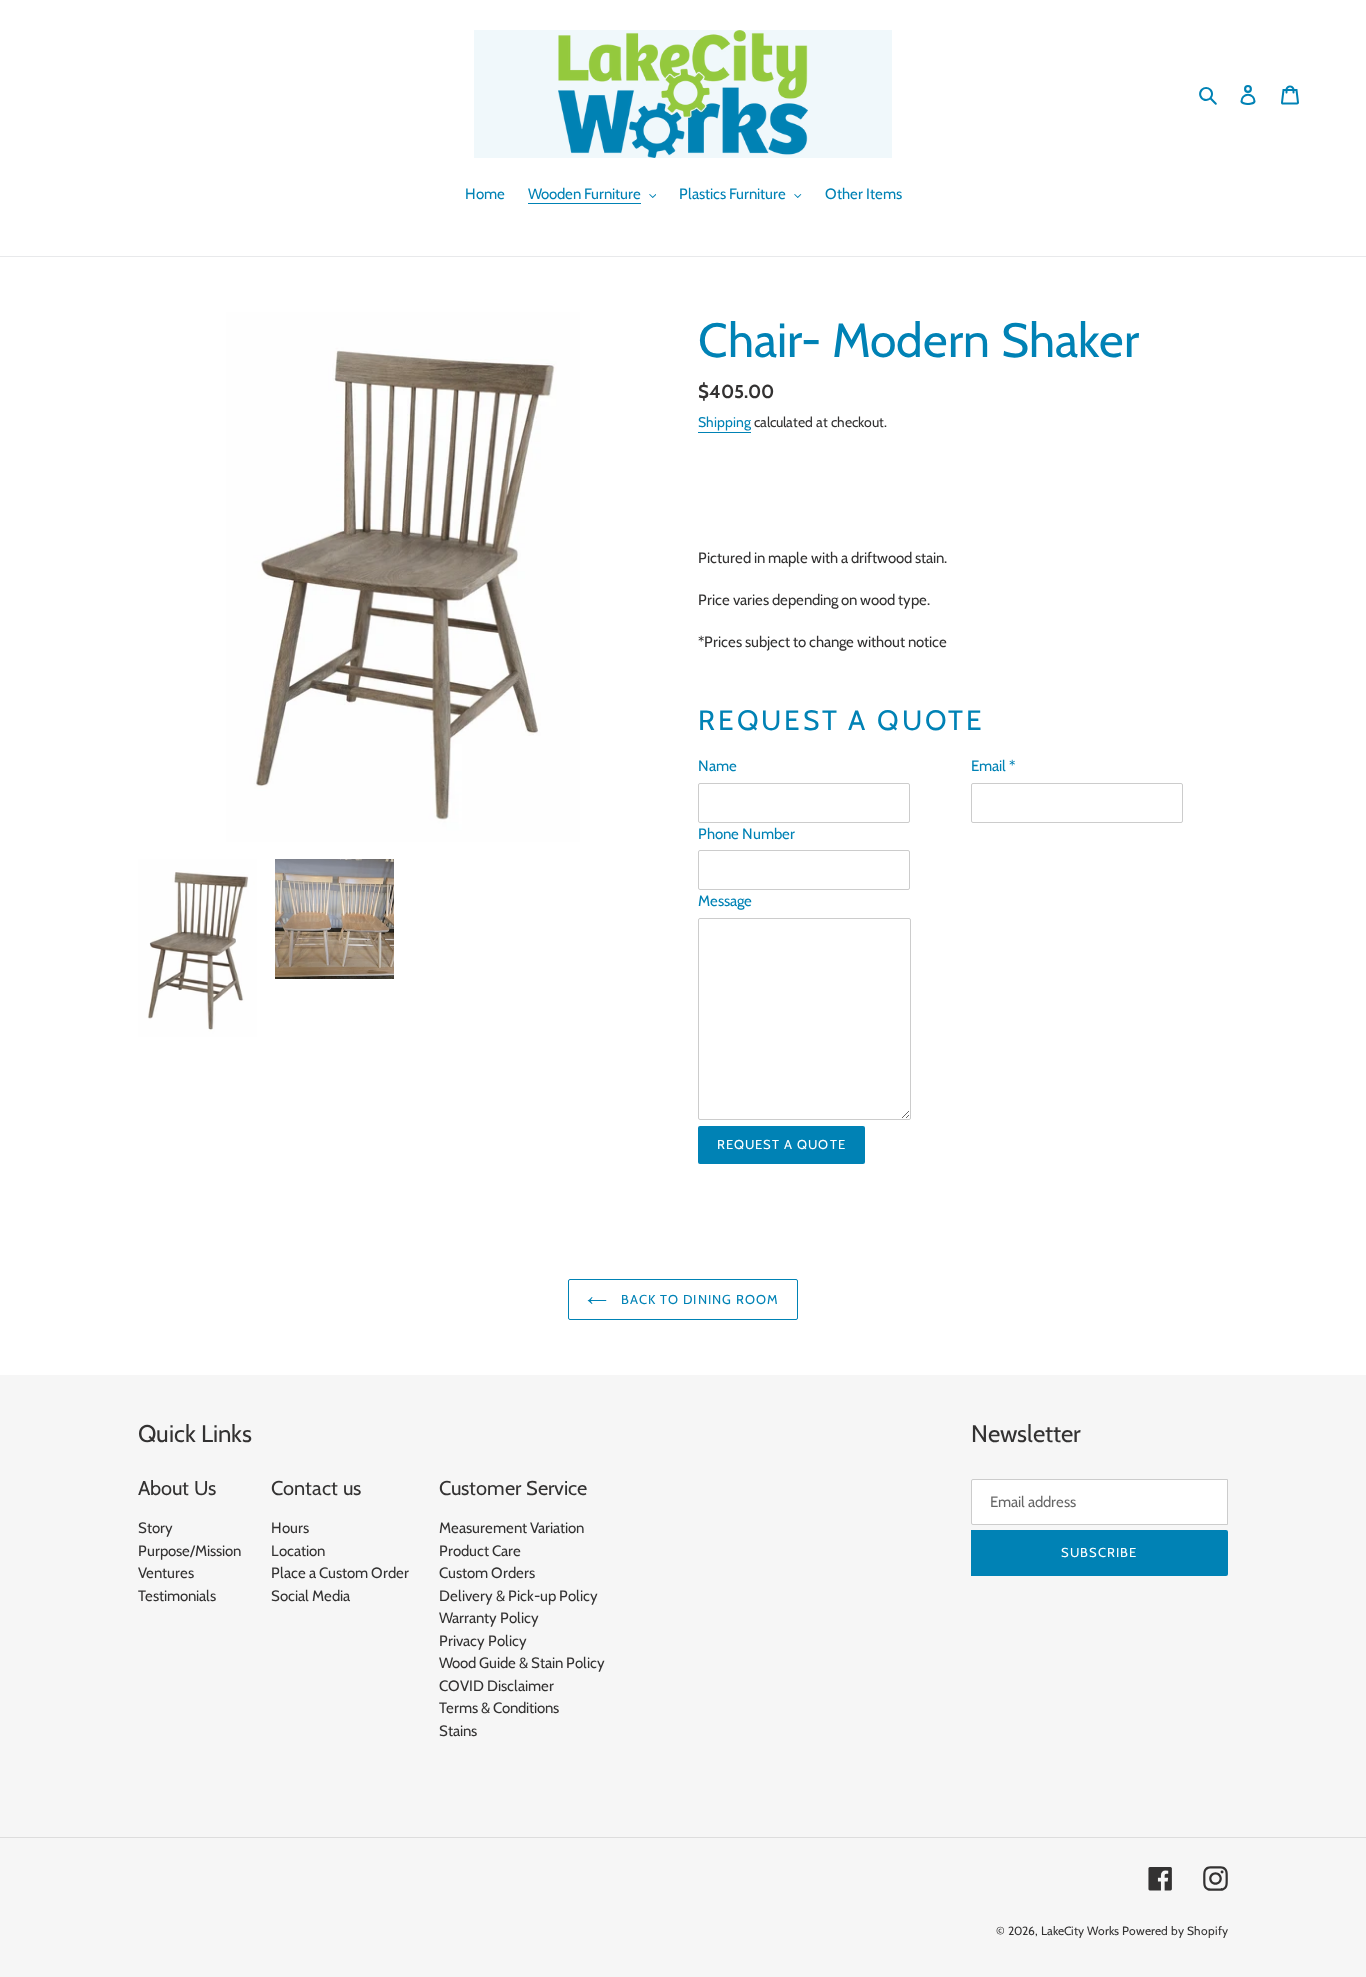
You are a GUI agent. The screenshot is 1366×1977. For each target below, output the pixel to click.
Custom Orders (487, 1573)
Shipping (724, 422)
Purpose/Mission (189, 1551)
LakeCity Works (1080, 1930)
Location (298, 1551)
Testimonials (177, 1596)
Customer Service (513, 1488)
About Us (177, 1488)
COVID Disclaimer (496, 1686)
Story (155, 1528)
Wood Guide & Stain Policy (522, 1663)
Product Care (480, 1551)
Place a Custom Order (340, 1573)
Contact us (316, 1488)
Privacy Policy (483, 1641)
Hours (290, 1528)
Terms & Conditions (499, 1708)
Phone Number (746, 834)
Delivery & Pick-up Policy (518, 1596)
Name (717, 766)
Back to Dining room (698, 1299)
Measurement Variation (511, 1528)
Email (993, 766)
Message (725, 901)
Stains (458, 1731)
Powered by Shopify (1175, 1930)
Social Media (310, 1596)
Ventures (166, 1573)
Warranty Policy (489, 1618)
